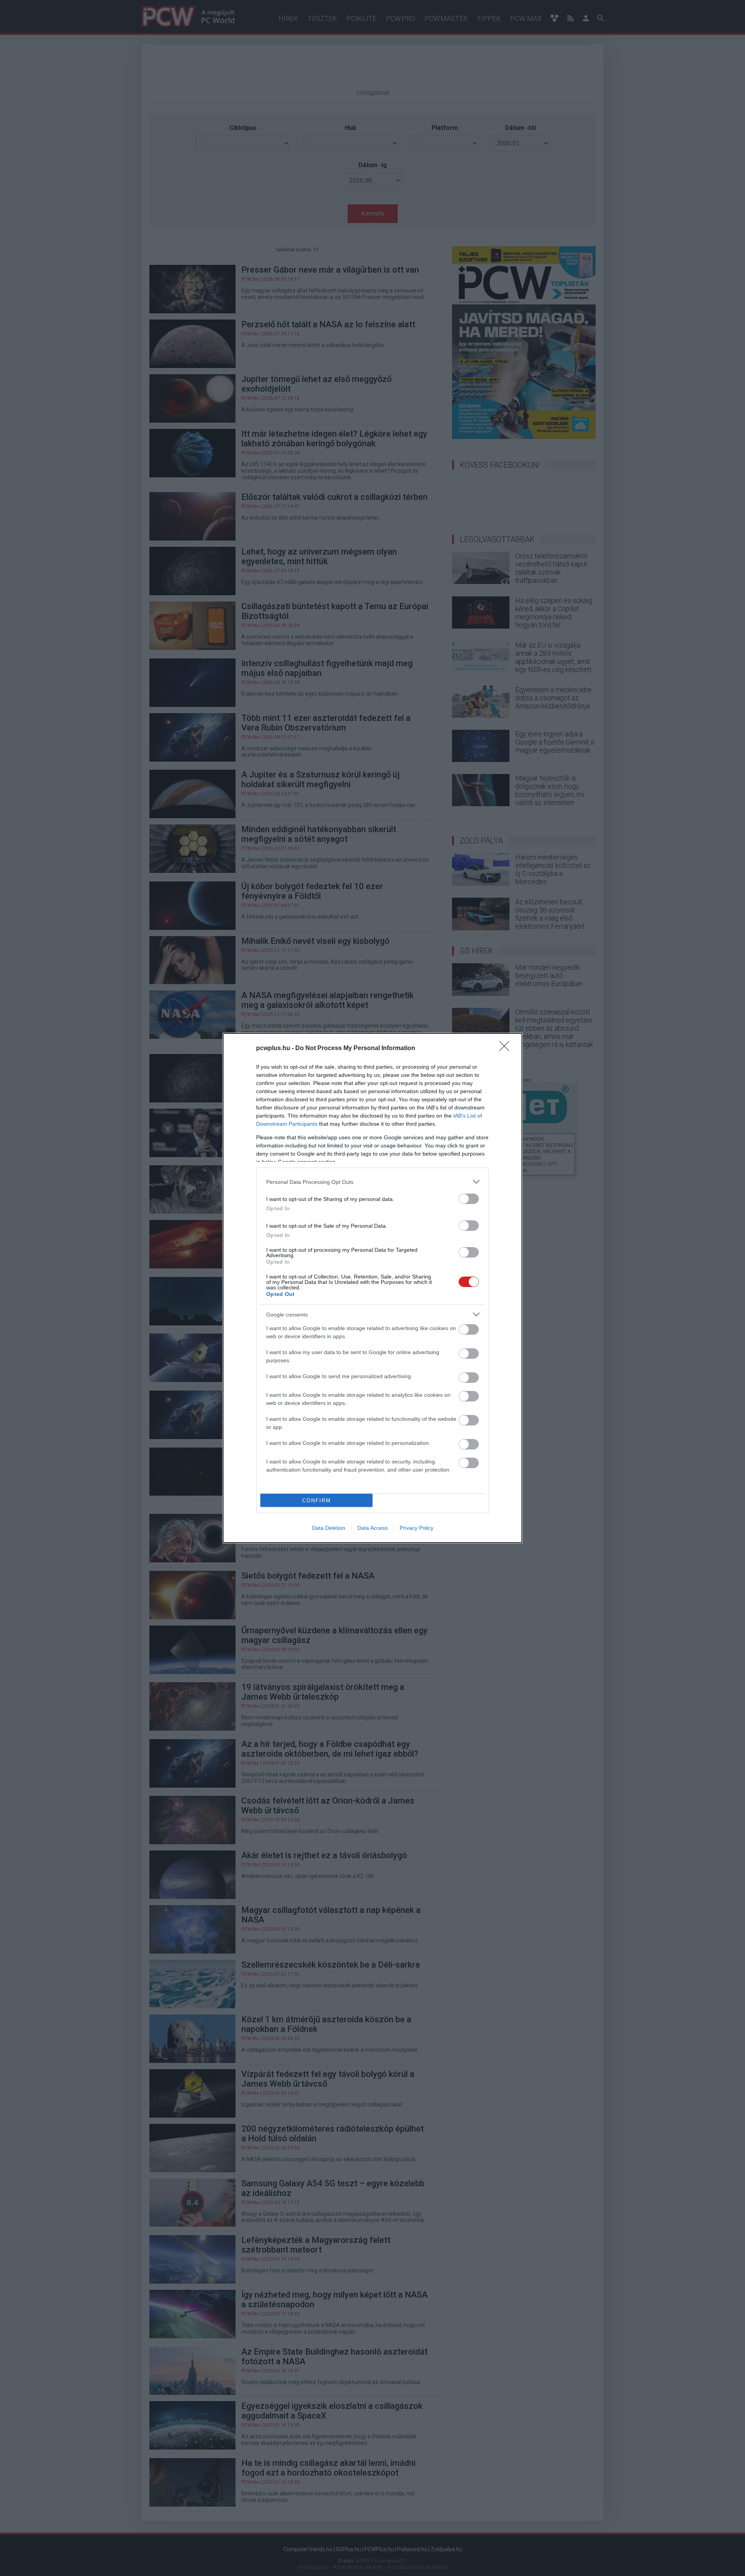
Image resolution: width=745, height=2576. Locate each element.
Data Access (372, 1528)
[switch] (469, 1199)
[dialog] (372, 1288)
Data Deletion (329, 1528)
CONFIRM (317, 1501)
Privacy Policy (417, 1528)
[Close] (507, 1049)
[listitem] (372, 1182)
